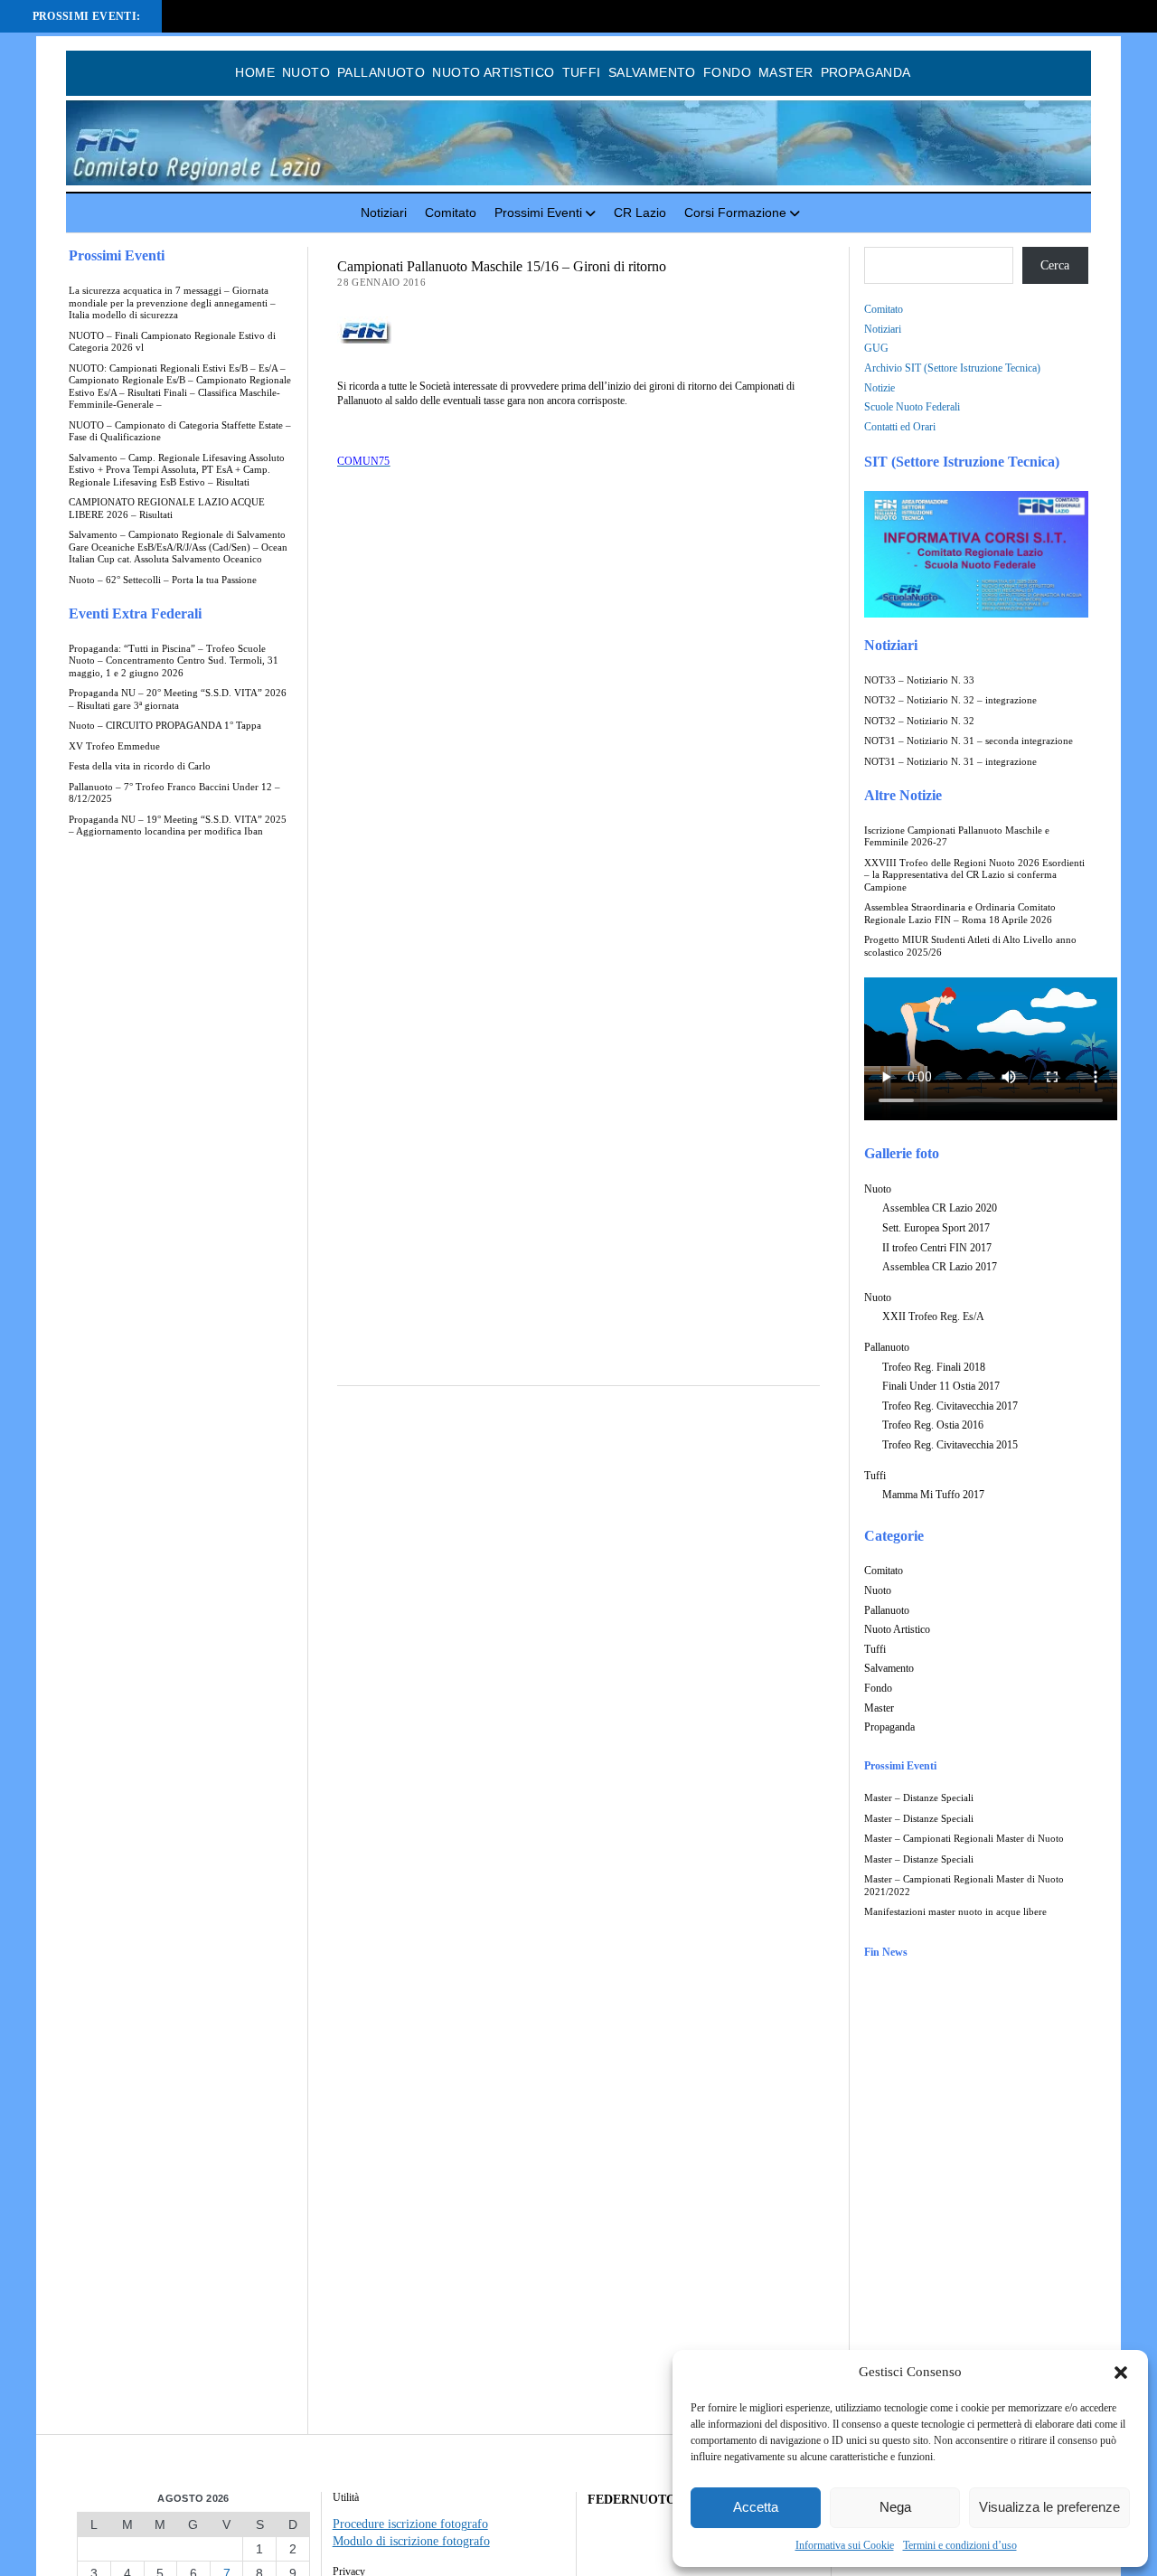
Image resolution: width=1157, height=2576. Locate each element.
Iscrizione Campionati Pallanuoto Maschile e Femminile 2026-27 (957, 837)
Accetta (756, 2507)
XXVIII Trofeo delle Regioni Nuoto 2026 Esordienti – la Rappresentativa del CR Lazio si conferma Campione (974, 875)
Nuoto (306, 72)
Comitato (451, 212)
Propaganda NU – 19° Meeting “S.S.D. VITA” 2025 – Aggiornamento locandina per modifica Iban (178, 826)
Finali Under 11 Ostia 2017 (941, 1386)
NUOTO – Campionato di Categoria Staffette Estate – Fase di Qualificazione (180, 432)
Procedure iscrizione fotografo (410, 2524)
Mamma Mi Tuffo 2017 (933, 1495)
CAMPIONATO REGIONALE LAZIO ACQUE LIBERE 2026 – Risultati (167, 509)
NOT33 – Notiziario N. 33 (919, 680)
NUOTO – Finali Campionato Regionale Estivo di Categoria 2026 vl (172, 342)
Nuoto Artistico (493, 72)
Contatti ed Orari (900, 427)
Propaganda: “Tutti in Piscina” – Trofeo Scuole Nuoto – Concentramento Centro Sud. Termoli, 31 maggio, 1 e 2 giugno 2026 (174, 661)
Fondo (727, 72)
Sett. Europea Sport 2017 (936, 1228)
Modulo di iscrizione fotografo (411, 2541)
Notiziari (384, 212)
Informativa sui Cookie (845, 2545)
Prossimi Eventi (538, 212)
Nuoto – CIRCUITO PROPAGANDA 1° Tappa (165, 726)
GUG (876, 348)
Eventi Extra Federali (135, 613)
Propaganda (866, 72)
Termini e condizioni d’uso (960, 2545)
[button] (1121, 2373)
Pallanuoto (381, 72)
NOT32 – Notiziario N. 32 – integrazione (950, 700)
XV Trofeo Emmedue (114, 746)
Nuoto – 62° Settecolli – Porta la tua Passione (163, 580)
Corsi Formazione (735, 212)
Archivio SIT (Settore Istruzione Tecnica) (952, 368)
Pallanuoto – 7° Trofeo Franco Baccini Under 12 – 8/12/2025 (174, 793)
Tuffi (582, 72)
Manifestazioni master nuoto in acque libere (955, 1912)
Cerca (1055, 265)
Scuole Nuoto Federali (912, 407)
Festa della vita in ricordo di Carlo (140, 766)
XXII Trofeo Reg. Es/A (933, 1316)
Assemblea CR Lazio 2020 (940, 1208)
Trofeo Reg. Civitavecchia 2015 (950, 1445)
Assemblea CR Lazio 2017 (940, 1267)
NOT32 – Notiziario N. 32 (919, 721)
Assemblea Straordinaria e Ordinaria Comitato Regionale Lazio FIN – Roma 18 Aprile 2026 (960, 914)
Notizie (880, 388)
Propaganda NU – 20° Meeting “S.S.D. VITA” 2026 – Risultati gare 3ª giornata (178, 699)
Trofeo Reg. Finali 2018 (934, 1367)
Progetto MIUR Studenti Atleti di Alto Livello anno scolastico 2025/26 (970, 946)
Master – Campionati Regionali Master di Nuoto (964, 1839)
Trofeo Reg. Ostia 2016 (933, 1425)
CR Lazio (640, 212)
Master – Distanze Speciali (919, 1798)
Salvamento (652, 72)
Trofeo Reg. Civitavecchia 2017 (950, 1406)
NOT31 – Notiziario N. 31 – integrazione (950, 762)
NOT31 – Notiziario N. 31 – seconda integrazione (969, 741)
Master (786, 72)
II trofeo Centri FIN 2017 (937, 1248)
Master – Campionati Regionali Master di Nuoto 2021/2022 (964, 1886)
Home (255, 72)
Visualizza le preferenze (1049, 2507)
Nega (895, 2507)
